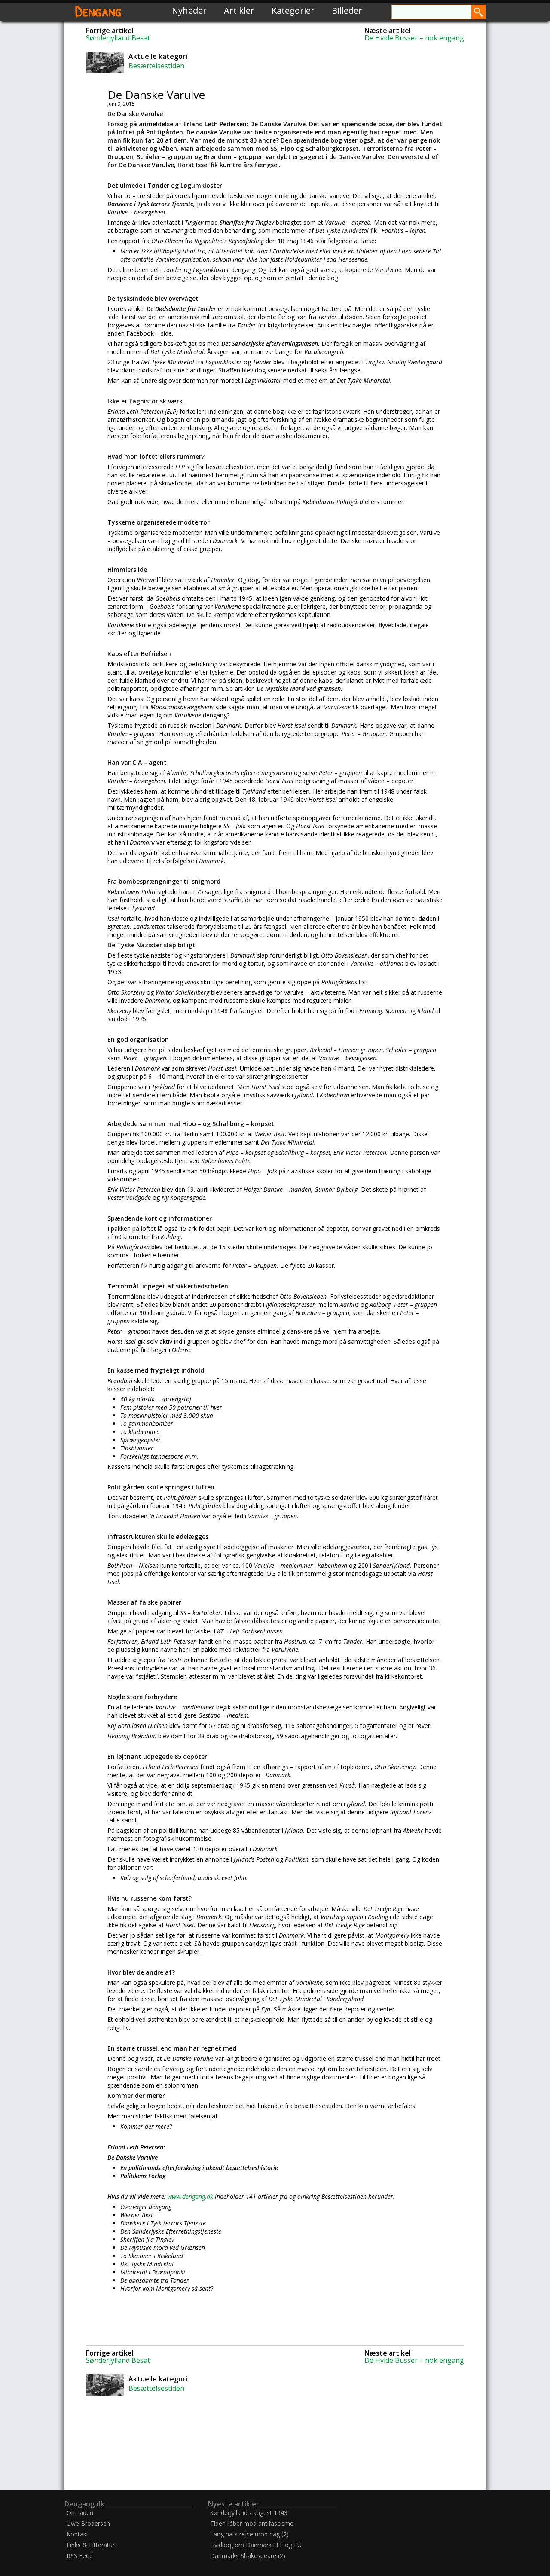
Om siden (80, 2513)
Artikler (239, 11)
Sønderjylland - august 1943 (249, 2513)
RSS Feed (80, 2556)
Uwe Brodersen (88, 2523)
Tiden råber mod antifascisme (252, 2523)
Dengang (98, 11)
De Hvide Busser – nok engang (414, 38)
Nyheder (189, 11)
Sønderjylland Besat (118, 38)
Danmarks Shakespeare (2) (248, 2556)
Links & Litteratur (91, 2545)
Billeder (347, 11)
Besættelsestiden (156, 66)
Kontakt (78, 2534)
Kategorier (293, 11)
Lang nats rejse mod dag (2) (249, 2534)
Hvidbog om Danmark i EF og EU (256, 2545)
